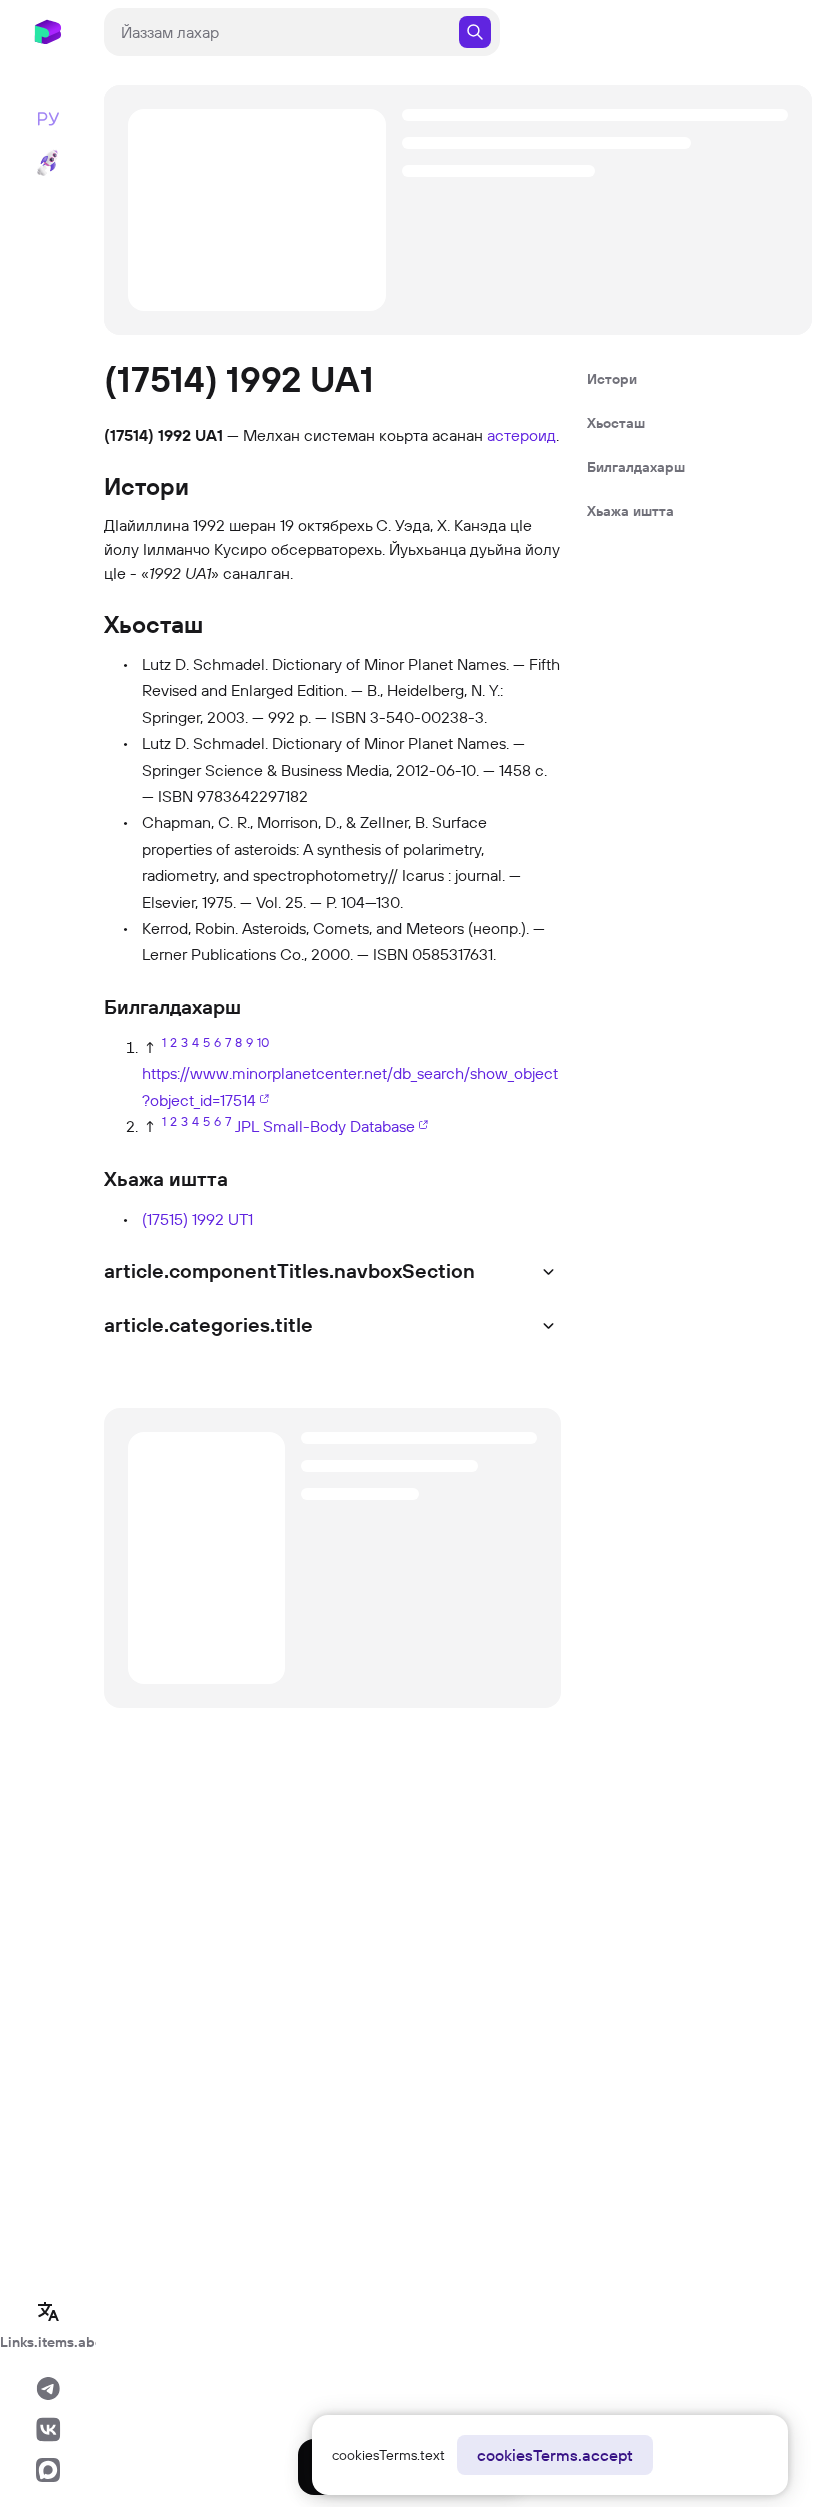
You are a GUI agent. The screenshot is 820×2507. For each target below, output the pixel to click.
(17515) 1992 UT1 (197, 1219)
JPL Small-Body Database (325, 1126)
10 (263, 1042)
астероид (521, 435)
